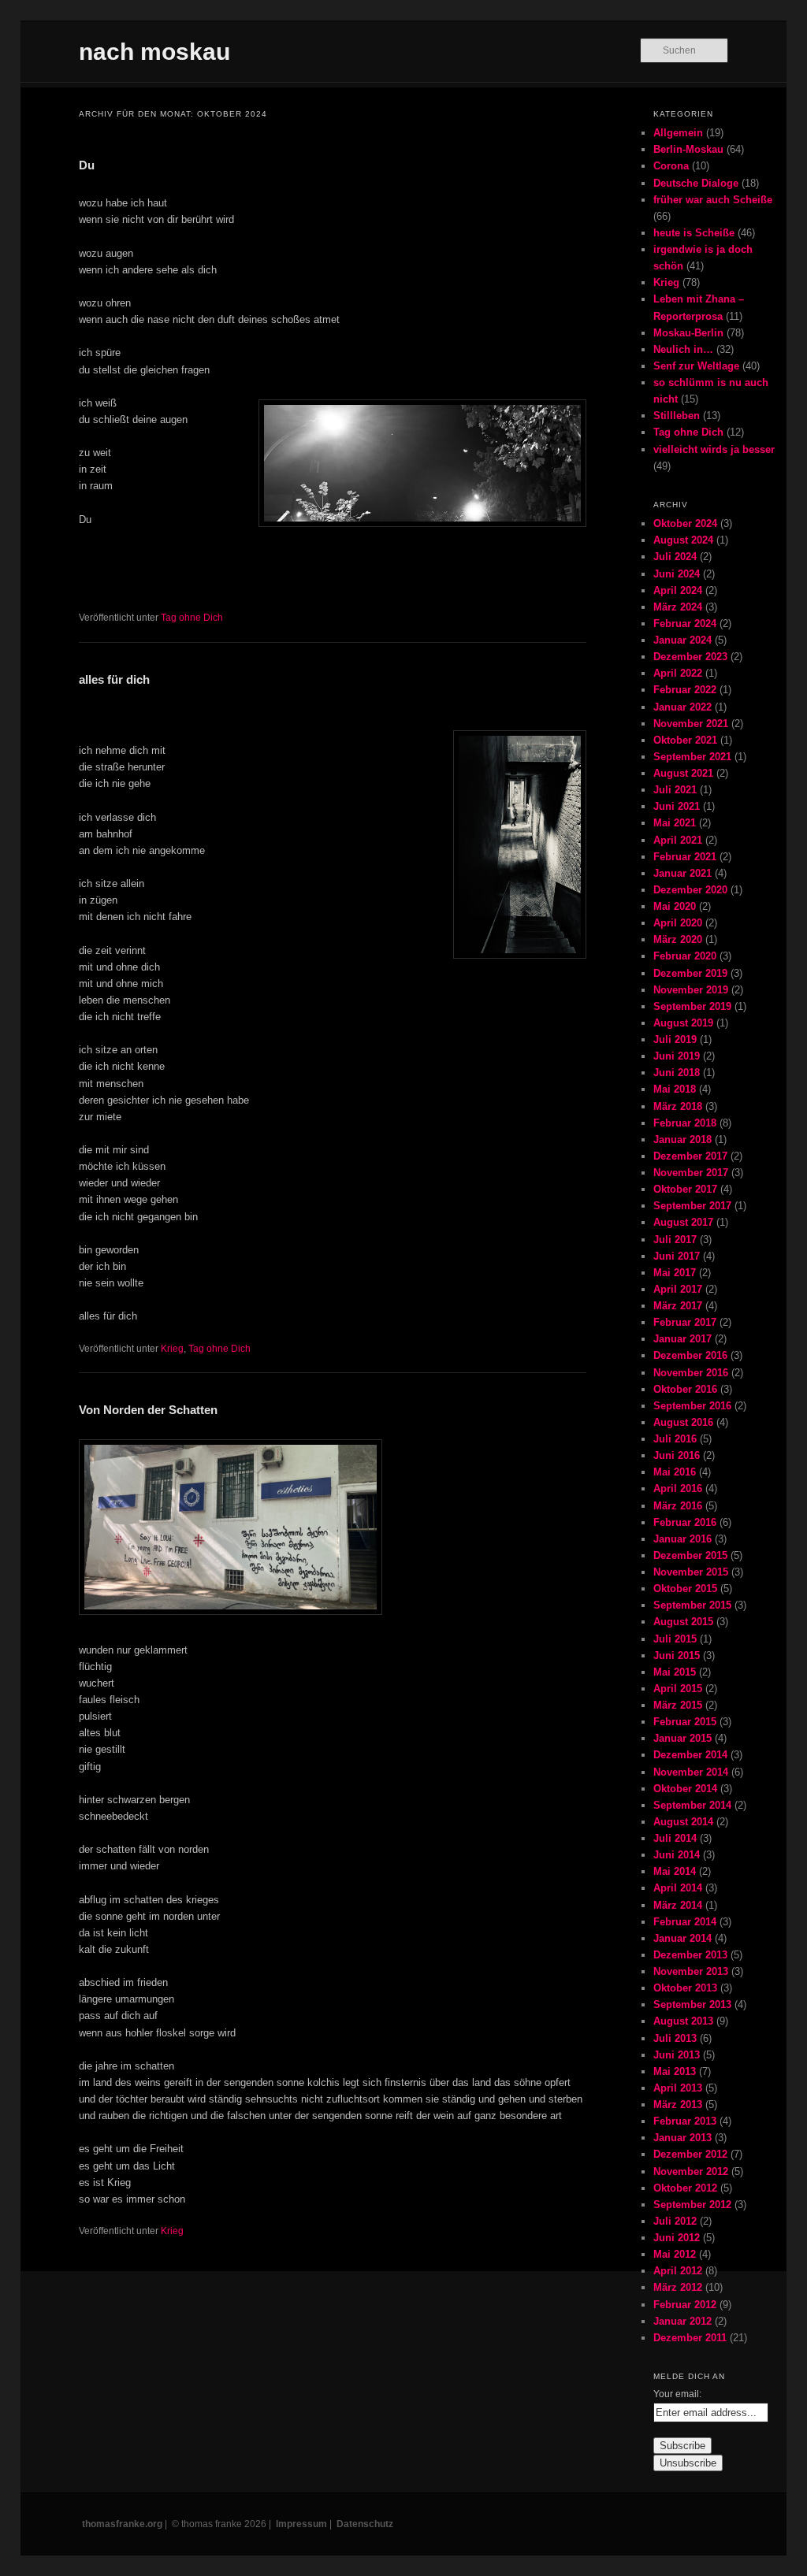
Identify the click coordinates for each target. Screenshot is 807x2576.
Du (87, 165)
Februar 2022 (685, 690)
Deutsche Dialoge (696, 183)
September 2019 (692, 1006)
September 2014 (692, 1805)
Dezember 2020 (690, 890)
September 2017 (692, 1206)
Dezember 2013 (690, 1955)
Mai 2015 (675, 1672)
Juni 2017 (677, 1256)
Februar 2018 (685, 1123)
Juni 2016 (677, 1455)
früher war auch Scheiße (713, 200)
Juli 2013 (675, 2038)
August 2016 (683, 1422)
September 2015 (692, 1605)
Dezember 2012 (690, 2154)
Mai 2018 (675, 1089)
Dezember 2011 (690, 2338)
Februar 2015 (685, 1722)
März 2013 (678, 2105)
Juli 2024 (675, 557)
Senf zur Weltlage (696, 366)
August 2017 (683, 1222)
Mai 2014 (675, 1871)
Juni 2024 (677, 574)
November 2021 (691, 724)
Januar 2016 (682, 1539)
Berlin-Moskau (688, 149)
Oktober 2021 (685, 740)
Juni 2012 (677, 2238)
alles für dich (114, 679)
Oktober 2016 (685, 1389)
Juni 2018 (677, 1073)
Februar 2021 (685, 857)
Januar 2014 (682, 1938)
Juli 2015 (675, 1639)
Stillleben (677, 416)
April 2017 (678, 1289)
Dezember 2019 (690, 973)
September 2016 (692, 1406)
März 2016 (678, 1506)
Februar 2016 (685, 1522)
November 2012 (691, 2171)
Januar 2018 (682, 1140)
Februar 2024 (685, 624)
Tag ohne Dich (192, 618)
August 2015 (683, 1622)
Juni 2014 (677, 1855)
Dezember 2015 (690, 1555)
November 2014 (691, 1772)
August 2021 (683, 773)
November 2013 (691, 1971)
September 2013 (692, 2004)
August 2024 (683, 540)
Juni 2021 (677, 806)
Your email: (677, 2394)
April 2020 (678, 923)
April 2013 (678, 2088)
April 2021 (678, 840)
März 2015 (678, 1705)
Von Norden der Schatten (148, 1410)
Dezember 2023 (690, 657)
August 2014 (683, 1822)
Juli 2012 (675, 2221)
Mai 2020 (675, 906)
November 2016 (691, 1373)
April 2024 (678, 590)
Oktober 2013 (685, 1988)
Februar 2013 (685, 2121)
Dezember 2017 (690, 1156)
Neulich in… (683, 349)
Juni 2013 (677, 2055)
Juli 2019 (675, 1039)
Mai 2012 (675, 2254)
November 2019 (691, 990)
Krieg (172, 1349)
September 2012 (692, 2205)
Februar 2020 (685, 956)
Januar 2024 (682, 640)
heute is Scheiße (694, 233)
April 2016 (678, 1488)
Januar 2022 (682, 707)
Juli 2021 (675, 790)
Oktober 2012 (685, 2188)
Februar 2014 (685, 1922)
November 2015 (691, 1572)
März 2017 (678, 1306)
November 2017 (691, 1173)
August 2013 (683, 2021)
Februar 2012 (685, 2305)
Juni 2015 (677, 1655)
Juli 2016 (675, 1439)
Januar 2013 (682, 2138)
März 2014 (678, 1905)
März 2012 (678, 2287)
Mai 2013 (675, 2071)
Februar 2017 (685, 1322)
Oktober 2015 (685, 1589)
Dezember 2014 (690, 1755)
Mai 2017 (675, 1273)
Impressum (301, 2524)
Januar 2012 (682, 2321)
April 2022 (678, 673)
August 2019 (683, 1023)
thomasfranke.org (122, 2524)
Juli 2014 (675, 1838)
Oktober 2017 (685, 1189)
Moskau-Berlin (688, 333)
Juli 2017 (675, 1240)
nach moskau (154, 52)
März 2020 (678, 939)
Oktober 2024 (685, 523)
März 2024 (678, 607)
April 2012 (678, 2271)
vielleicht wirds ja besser (714, 449)
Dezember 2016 (690, 1355)
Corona (671, 166)
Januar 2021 (682, 873)
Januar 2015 (682, 1738)
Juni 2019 (677, 1056)
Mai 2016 (675, 1472)
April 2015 (678, 1689)
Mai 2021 (675, 823)
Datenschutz (365, 2524)
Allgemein (678, 133)
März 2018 (678, 1106)
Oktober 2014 (685, 1789)
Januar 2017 (682, 1339)
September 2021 (692, 757)
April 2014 (678, 1888)
